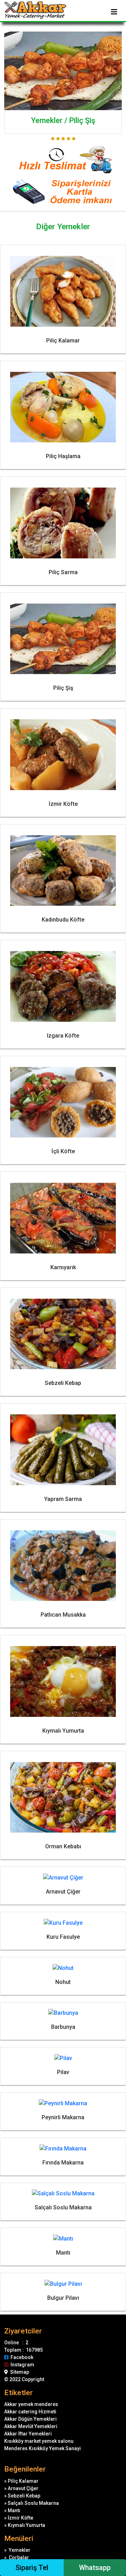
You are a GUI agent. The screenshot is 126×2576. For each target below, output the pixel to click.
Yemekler (20, 2550)
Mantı (14, 2510)
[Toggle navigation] (114, 12)
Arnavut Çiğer (23, 2488)
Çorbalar (19, 2557)
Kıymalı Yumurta (26, 2525)
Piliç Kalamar (23, 2481)
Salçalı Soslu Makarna (33, 2503)
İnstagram (21, 2365)
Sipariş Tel (32, 2568)
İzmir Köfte (20, 2518)
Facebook (21, 2357)
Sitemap (19, 2372)
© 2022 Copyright (24, 2379)
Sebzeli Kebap (24, 2496)
